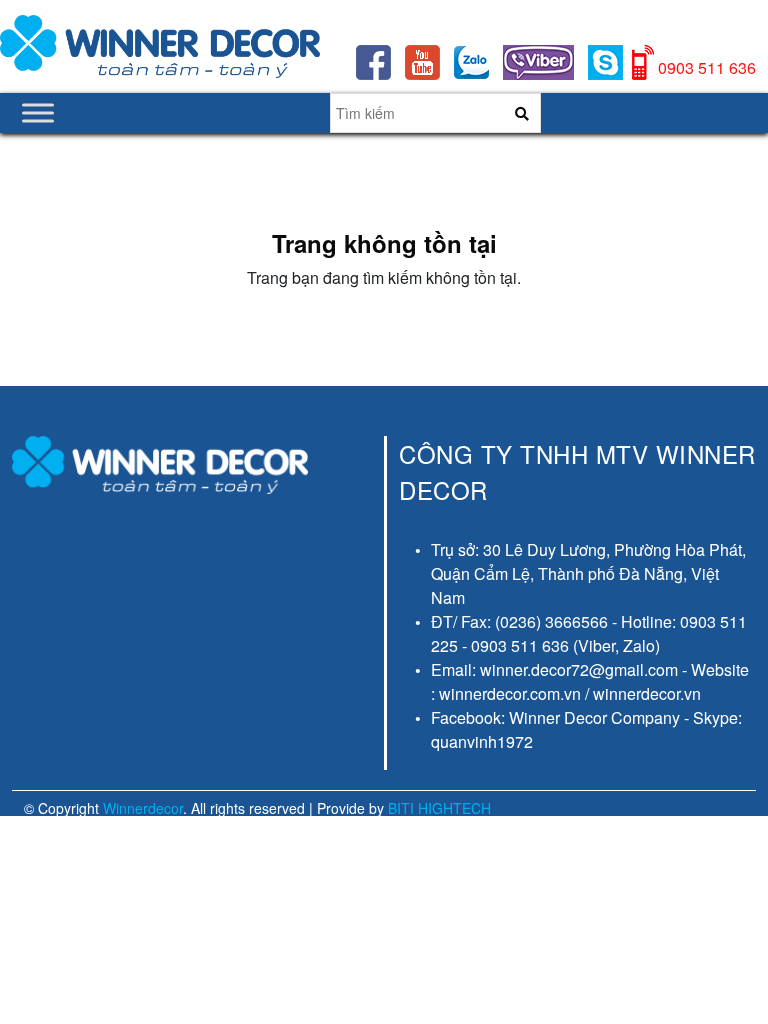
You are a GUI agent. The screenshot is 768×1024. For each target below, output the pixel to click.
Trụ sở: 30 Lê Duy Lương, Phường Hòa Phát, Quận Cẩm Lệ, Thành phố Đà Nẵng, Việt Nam (588, 573)
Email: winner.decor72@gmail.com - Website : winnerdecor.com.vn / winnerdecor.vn (590, 681)
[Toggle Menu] (38, 112)
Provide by (404, 808)
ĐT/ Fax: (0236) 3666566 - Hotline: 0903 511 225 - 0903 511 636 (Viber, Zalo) (589, 633)
